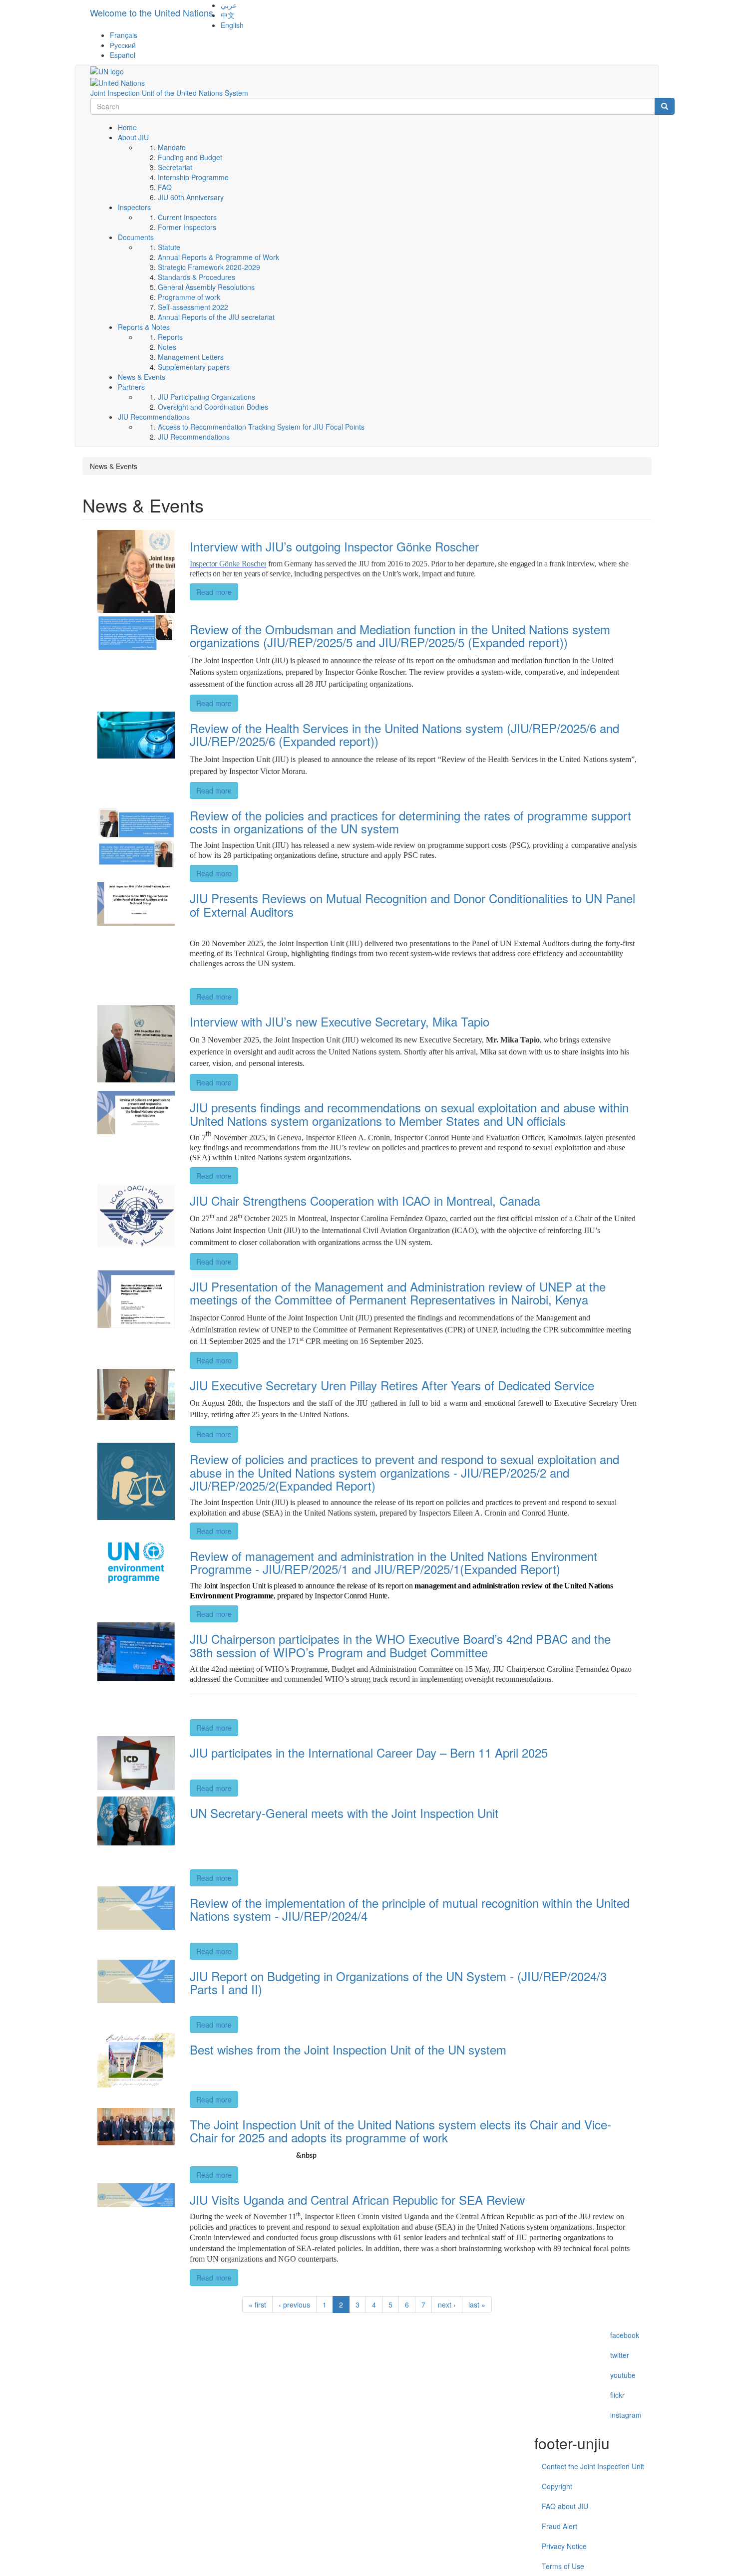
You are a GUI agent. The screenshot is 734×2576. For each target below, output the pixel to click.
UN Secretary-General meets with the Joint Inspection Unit (344, 1813)
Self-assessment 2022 (193, 307)
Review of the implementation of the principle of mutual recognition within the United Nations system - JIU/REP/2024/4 (410, 1909)
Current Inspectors (187, 217)
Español (123, 55)
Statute (169, 247)
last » (477, 2305)
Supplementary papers (194, 367)
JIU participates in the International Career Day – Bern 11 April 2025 (369, 1752)
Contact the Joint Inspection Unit (593, 2466)
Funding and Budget (190, 157)
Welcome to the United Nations (152, 12)
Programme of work (189, 297)
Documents (136, 237)
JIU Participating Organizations (206, 397)
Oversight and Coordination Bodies (213, 407)
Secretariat (175, 167)
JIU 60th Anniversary (191, 197)
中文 (228, 15)
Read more (214, 592)
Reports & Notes (144, 327)
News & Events (142, 377)
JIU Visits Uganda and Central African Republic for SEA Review (357, 2199)
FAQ (165, 187)
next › (447, 2305)
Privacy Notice (564, 2546)
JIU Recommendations (154, 417)
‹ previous (294, 2305)
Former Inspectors (187, 227)
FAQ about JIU (565, 2506)
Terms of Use (563, 2566)
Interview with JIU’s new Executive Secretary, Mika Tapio (340, 1021)
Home (127, 127)
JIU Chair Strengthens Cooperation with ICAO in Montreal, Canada (365, 1200)
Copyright (557, 2486)
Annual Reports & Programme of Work (218, 257)
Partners (131, 387)
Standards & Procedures (196, 277)
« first (257, 2305)
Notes (167, 347)
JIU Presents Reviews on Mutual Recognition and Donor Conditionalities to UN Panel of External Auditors (412, 904)
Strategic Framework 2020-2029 (209, 267)
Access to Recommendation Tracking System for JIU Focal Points (261, 427)
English (232, 25)
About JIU (133, 137)
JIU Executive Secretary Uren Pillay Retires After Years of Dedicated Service (392, 1385)
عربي (229, 5)
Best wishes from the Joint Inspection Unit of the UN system (348, 2049)
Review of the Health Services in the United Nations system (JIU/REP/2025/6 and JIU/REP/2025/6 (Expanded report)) (404, 734)
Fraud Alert (559, 2526)
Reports (170, 337)
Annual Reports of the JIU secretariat (216, 317)
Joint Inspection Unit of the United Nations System (169, 93)
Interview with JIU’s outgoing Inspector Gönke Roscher (334, 546)
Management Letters (191, 357)
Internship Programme (193, 177)
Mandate (172, 147)
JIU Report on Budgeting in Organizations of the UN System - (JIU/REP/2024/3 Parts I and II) (398, 1982)
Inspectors (134, 207)
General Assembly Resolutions (206, 287)
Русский (123, 45)
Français (124, 35)
